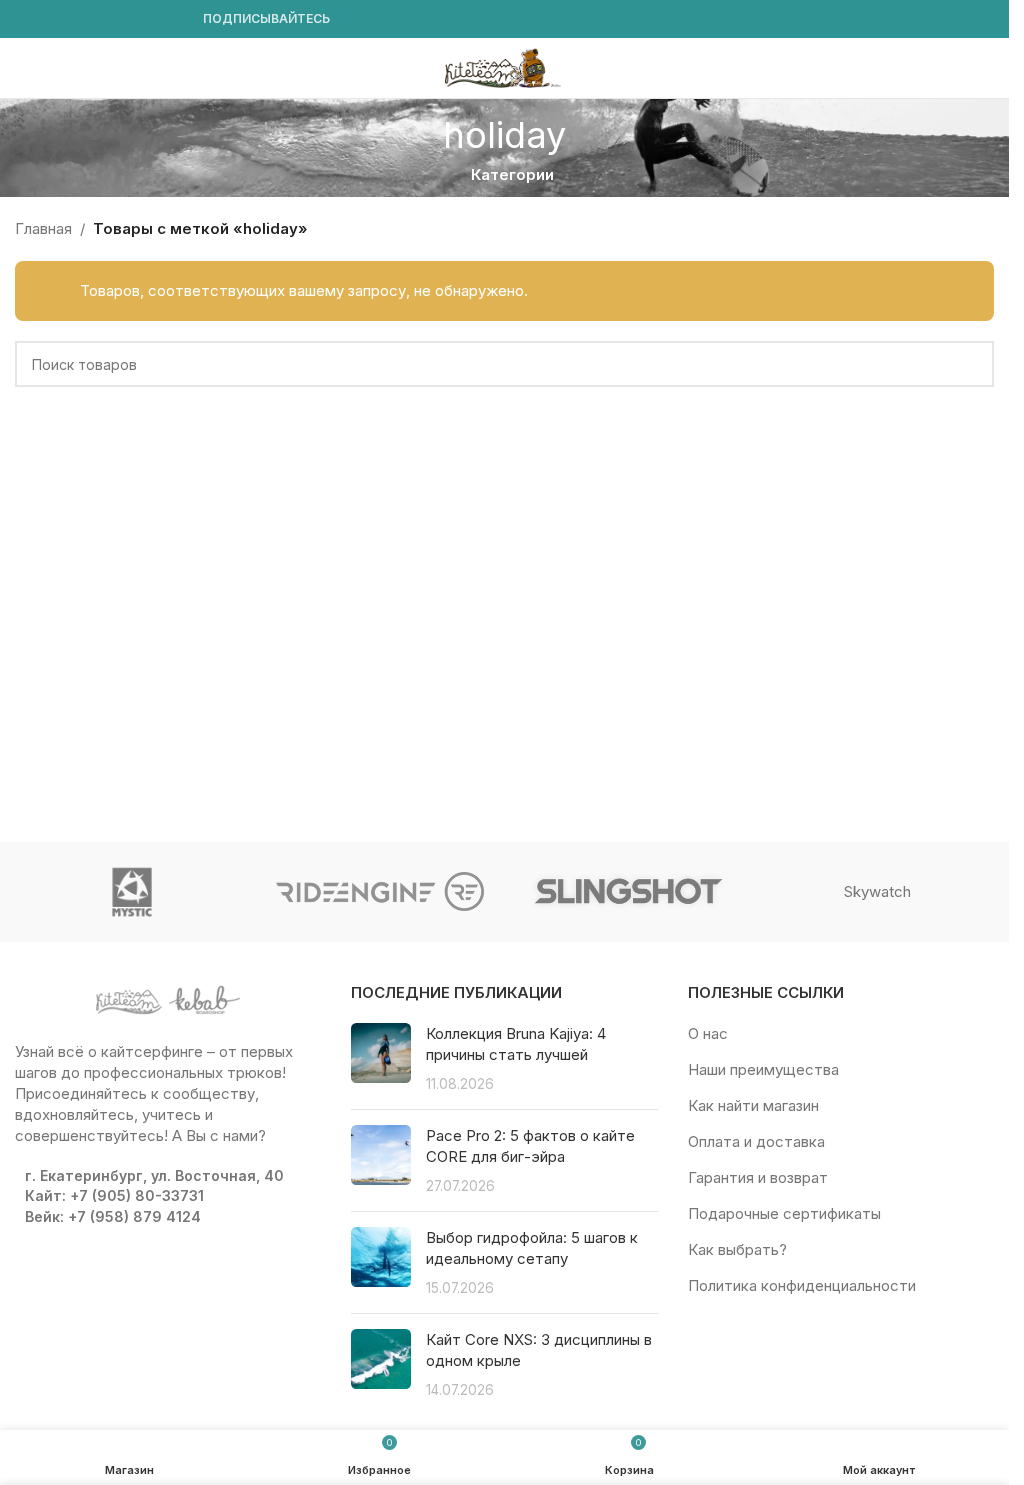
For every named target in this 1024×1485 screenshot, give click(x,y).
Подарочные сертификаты (784, 1213)
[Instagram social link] (51, 19)
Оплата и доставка (756, 1141)
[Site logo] (505, 66)
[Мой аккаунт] (986, 68)
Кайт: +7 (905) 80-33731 (114, 1195)
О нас (708, 1033)
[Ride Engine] (380, 892)
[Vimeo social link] (99, 19)
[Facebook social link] (27, 19)
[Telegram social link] (171, 19)
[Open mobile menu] (23, 68)
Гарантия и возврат (758, 1177)
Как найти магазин (753, 1105)
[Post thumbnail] (381, 1058)
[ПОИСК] (971, 364)
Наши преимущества (763, 1069)
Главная (43, 228)
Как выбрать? (737, 1249)
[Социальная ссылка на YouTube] (75, 19)
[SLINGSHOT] (628, 892)
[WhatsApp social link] (123, 19)
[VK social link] (147, 19)
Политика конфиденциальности (802, 1285)
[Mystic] (132, 892)
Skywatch (877, 891)
